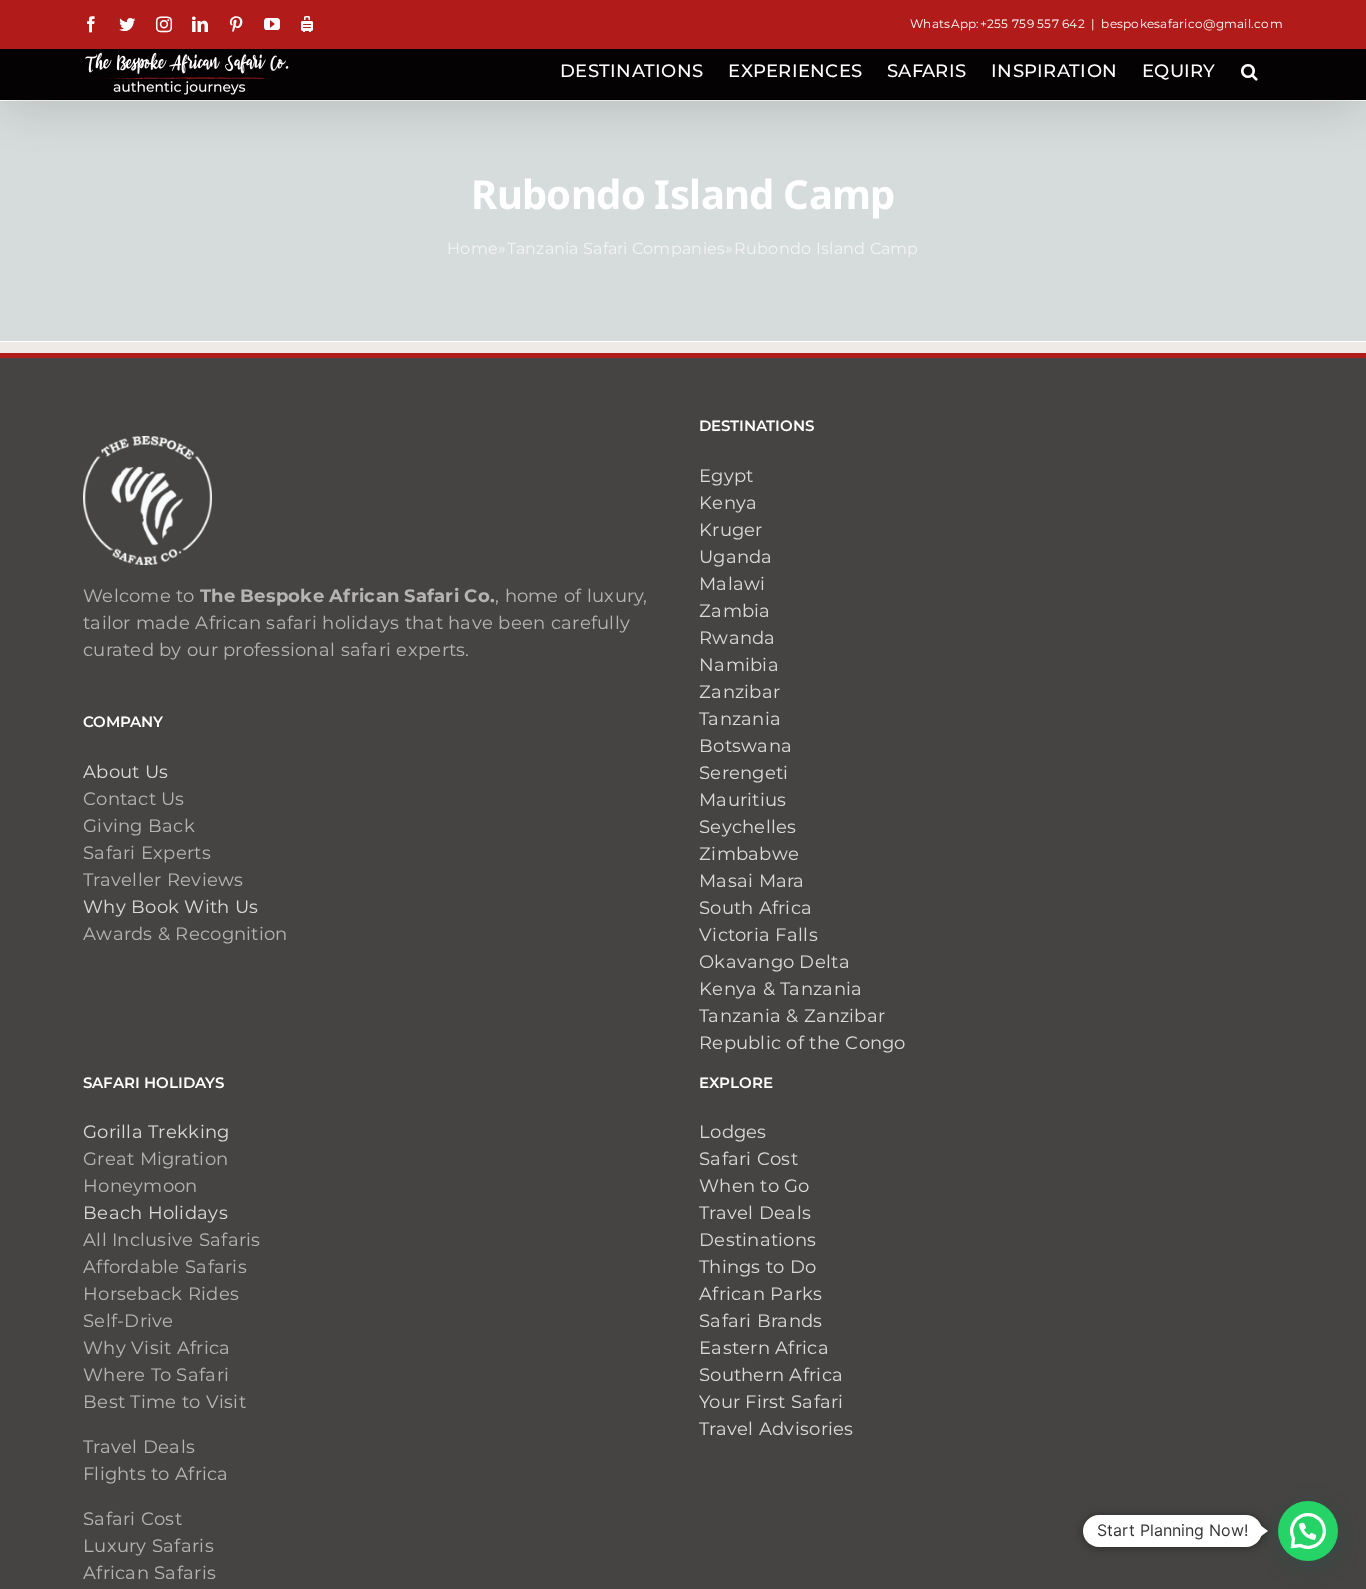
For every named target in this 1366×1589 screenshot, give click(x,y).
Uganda (736, 557)
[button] (1249, 69)
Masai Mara (752, 881)
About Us (125, 772)
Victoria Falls (758, 935)
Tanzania (740, 719)
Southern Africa (771, 1375)
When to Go (754, 1186)
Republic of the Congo (802, 1043)
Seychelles (748, 827)
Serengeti (743, 773)
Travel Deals (755, 1213)
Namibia (739, 665)
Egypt (726, 476)
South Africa (755, 908)
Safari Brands (761, 1321)
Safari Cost (748, 1159)
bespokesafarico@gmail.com (1192, 23)
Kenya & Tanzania (780, 989)
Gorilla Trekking (156, 1132)
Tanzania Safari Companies (616, 248)
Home (472, 248)
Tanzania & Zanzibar (792, 1016)
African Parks (761, 1294)
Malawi (732, 584)
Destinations (757, 1240)
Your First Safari (771, 1402)
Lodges (733, 1132)
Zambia (735, 611)
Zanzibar (739, 692)
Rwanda (737, 638)
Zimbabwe (749, 854)
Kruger (731, 530)
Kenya (728, 503)
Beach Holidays (155, 1213)
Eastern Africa (764, 1348)
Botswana (745, 746)
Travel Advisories (779, 1429)
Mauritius (742, 800)
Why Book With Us (170, 907)
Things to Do (757, 1267)
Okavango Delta (774, 962)
